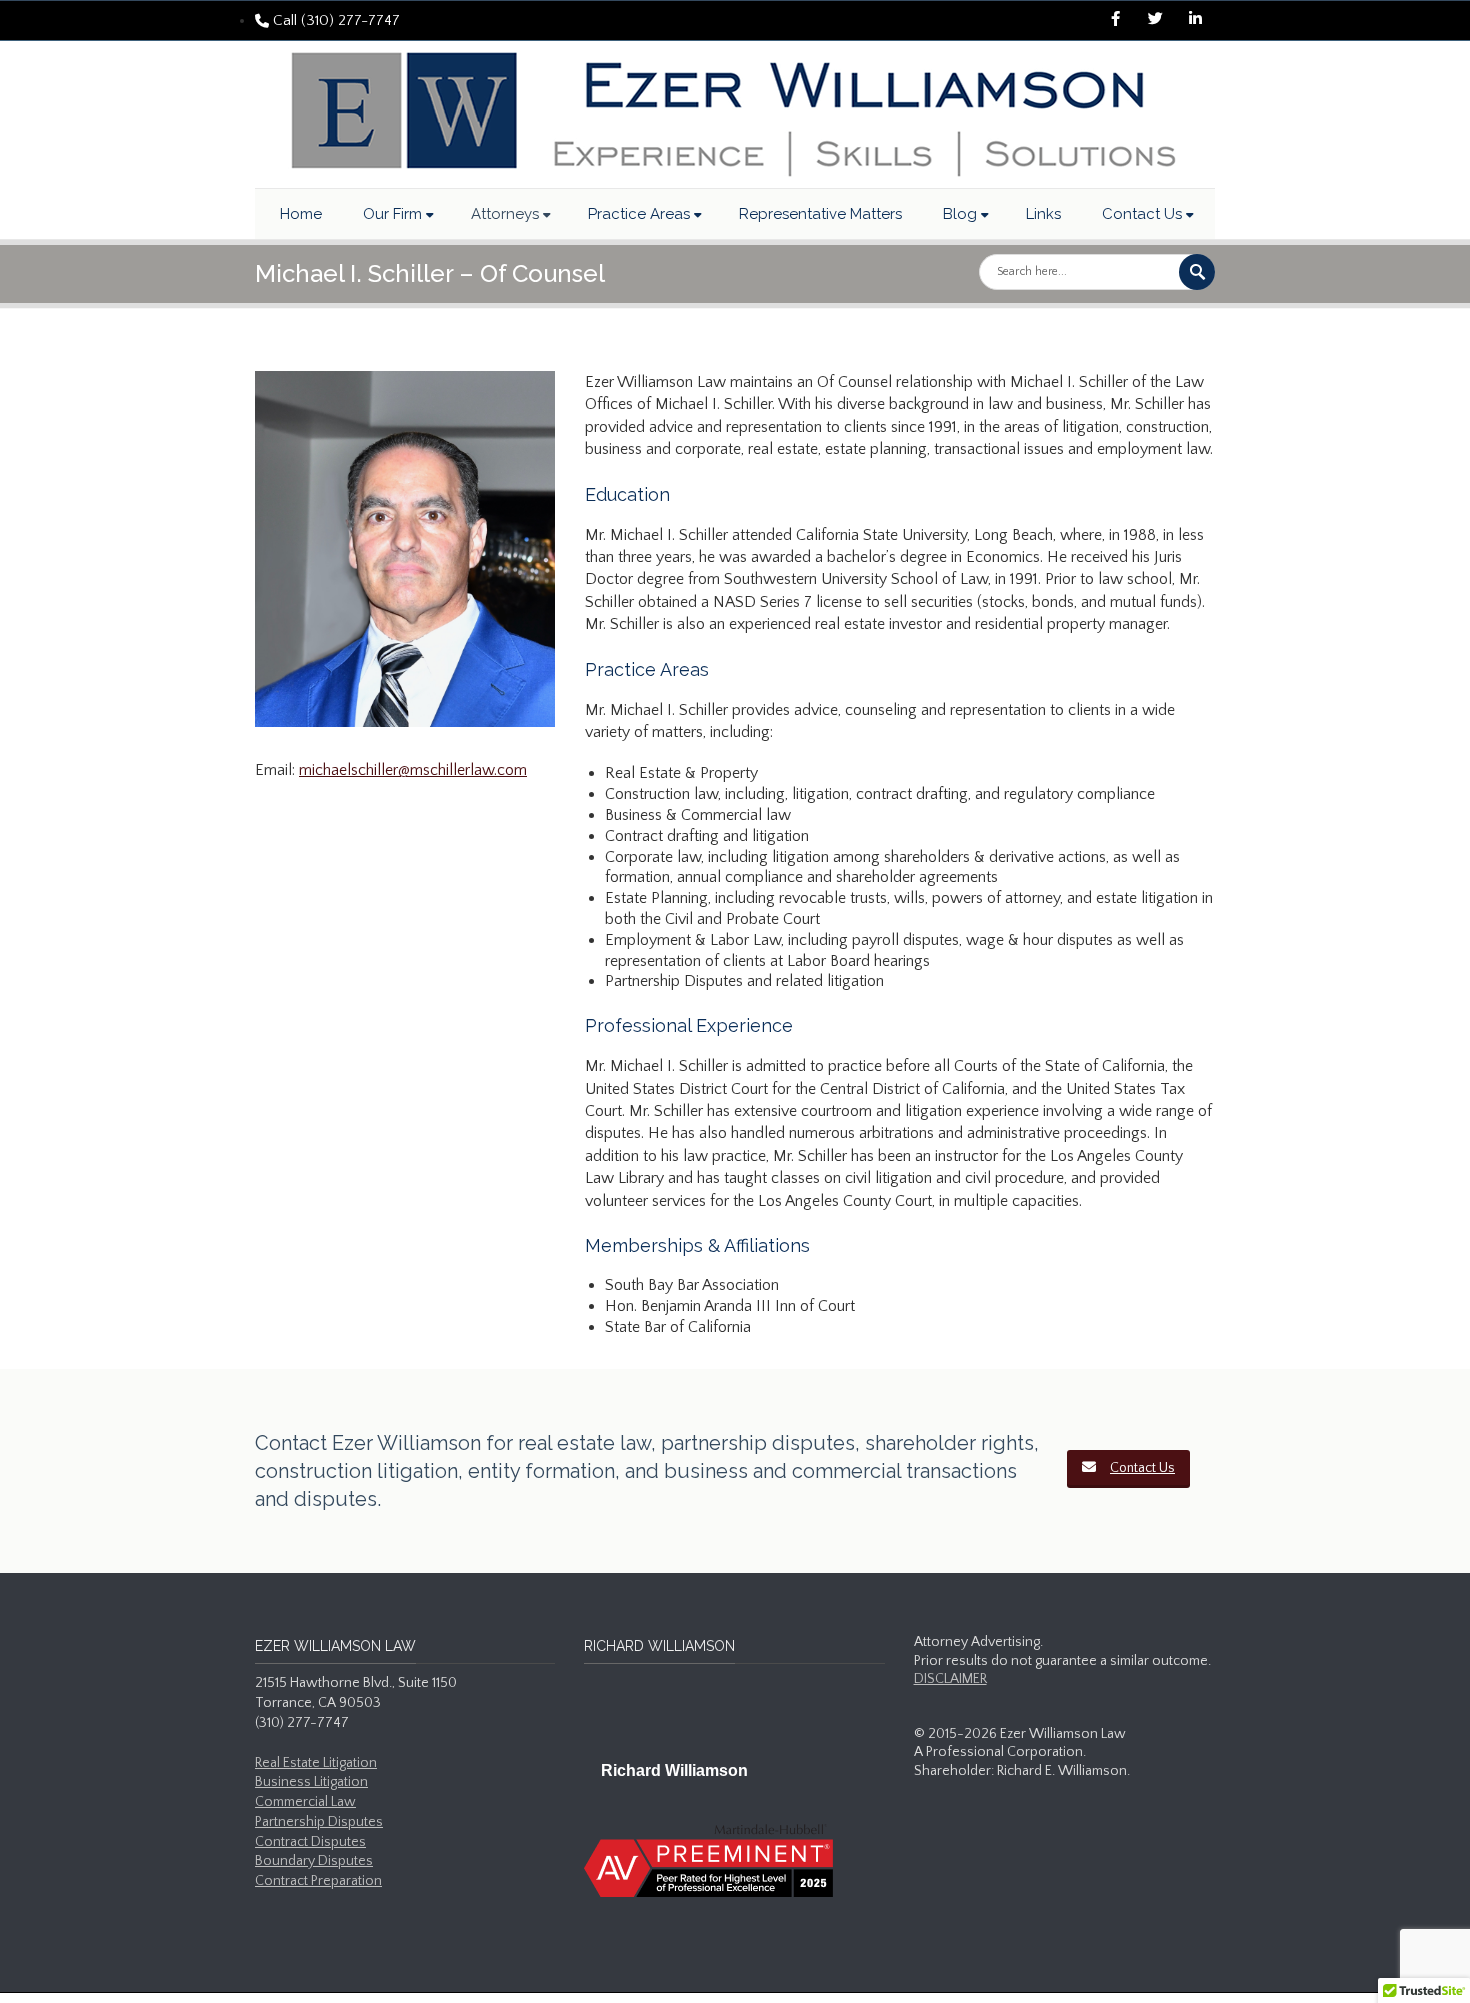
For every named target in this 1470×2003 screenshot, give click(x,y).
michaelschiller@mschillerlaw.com (413, 770)
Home (301, 214)
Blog (960, 214)
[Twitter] (1155, 21)
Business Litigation (311, 1782)
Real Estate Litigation (316, 1763)
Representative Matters (820, 214)
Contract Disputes (310, 1842)
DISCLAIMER (950, 1679)
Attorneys (505, 214)
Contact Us (1142, 214)
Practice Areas (639, 214)
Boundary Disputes (314, 1861)
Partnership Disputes (319, 1822)
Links (1043, 214)
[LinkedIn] (1195, 21)
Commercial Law (305, 1802)
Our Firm (392, 214)
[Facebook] (1115, 21)
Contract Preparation (318, 1881)
